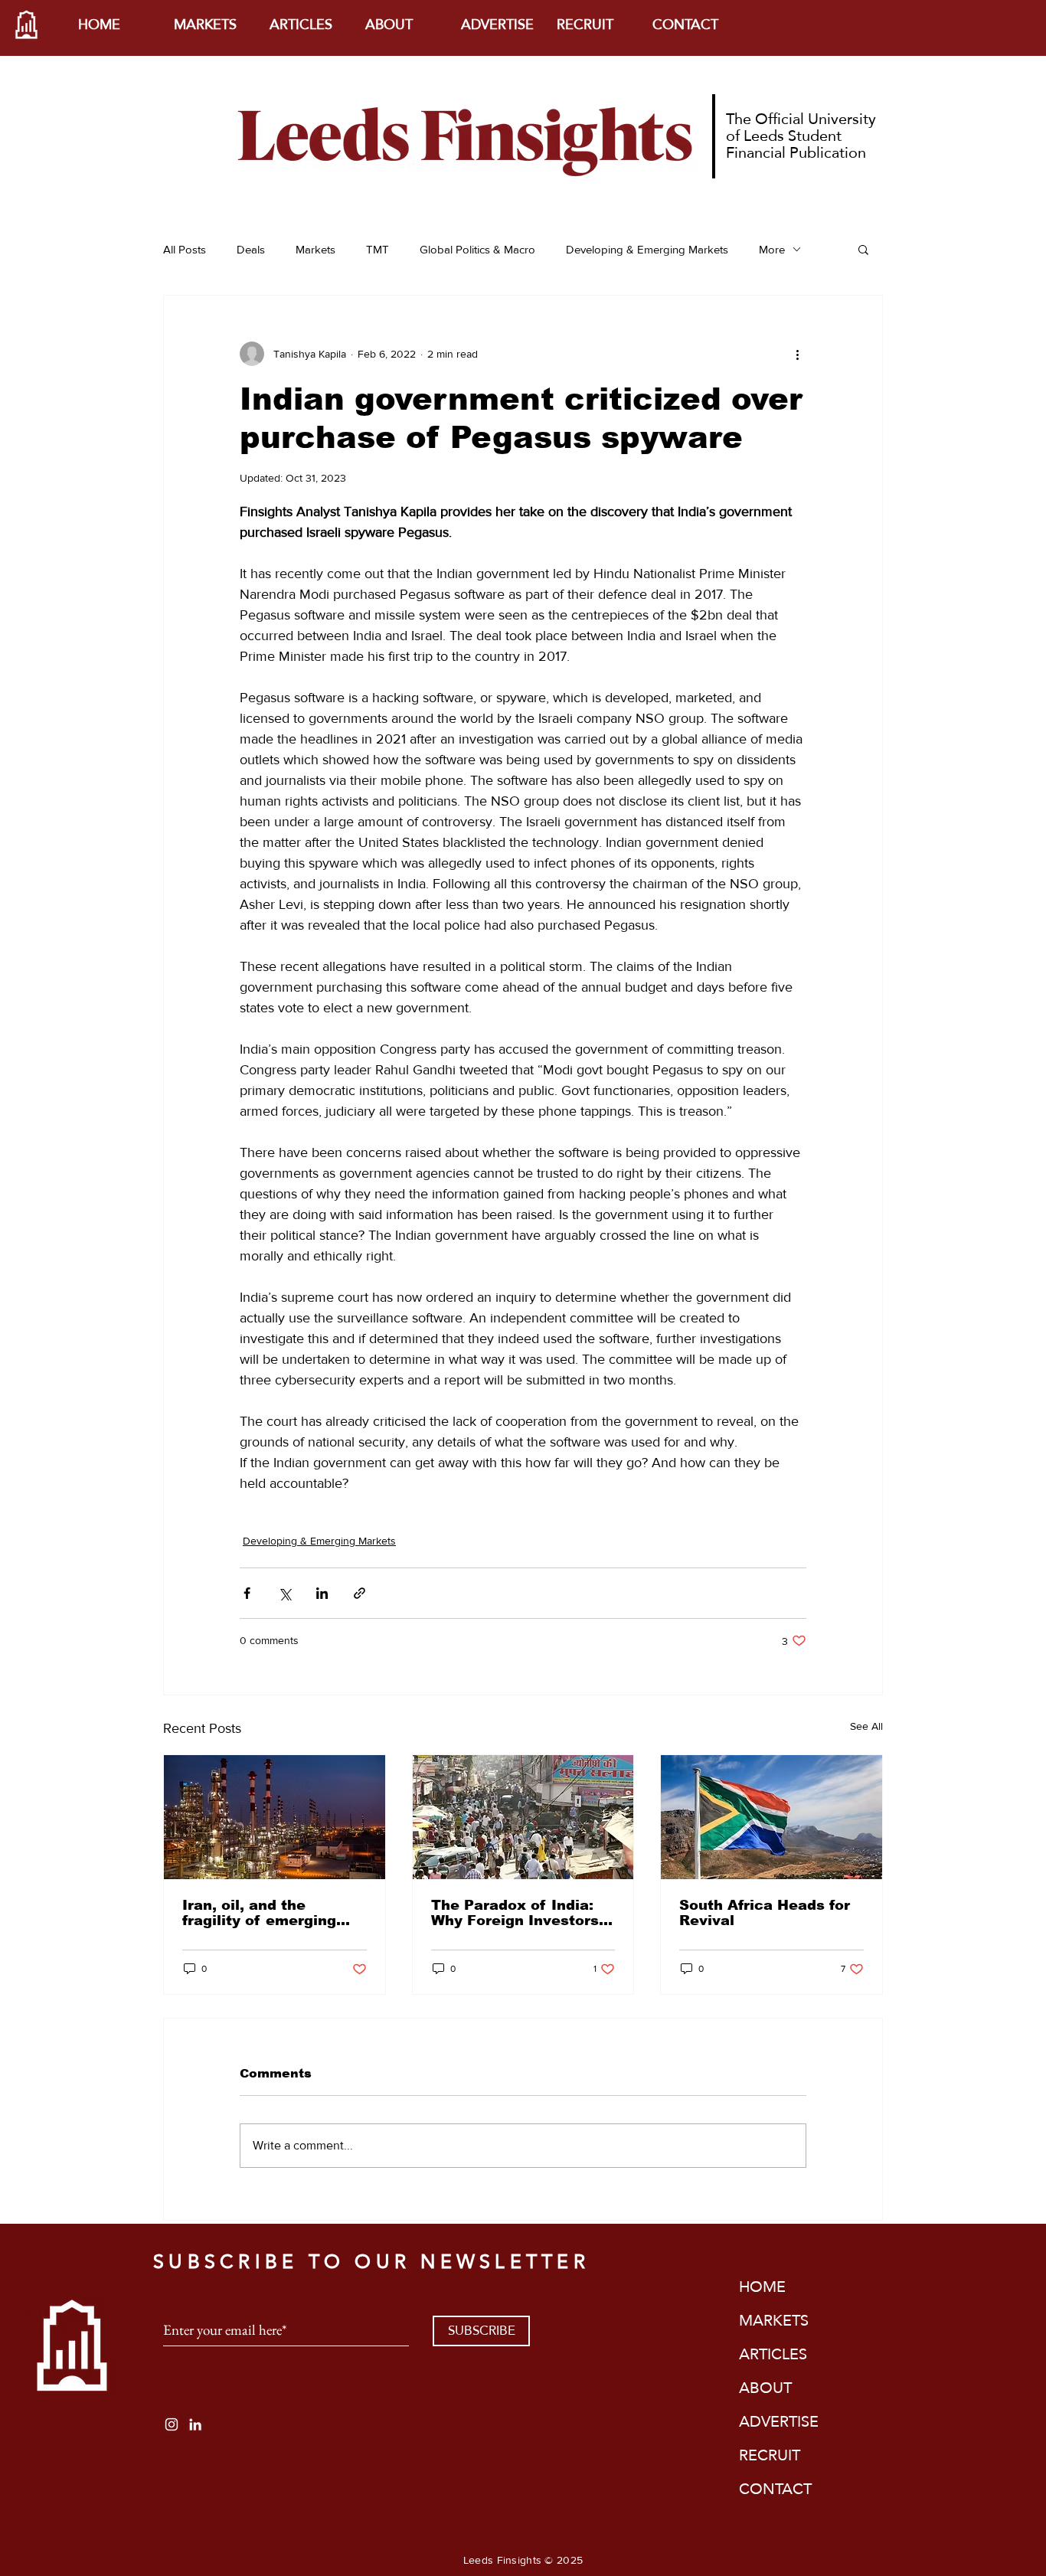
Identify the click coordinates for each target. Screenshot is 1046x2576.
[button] (863, 249)
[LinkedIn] (195, 2424)
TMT (378, 249)
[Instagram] (172, 2424)
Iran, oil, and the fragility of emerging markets (259, 1913)
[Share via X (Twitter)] (284, 1593)
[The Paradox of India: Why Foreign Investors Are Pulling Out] (523, 1817)
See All (866, 1726)
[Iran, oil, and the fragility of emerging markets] (275, 1817)
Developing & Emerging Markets (647, 249)
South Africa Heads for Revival (765, 1913)
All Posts (185, 249)
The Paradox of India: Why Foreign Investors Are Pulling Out (515, 1913)
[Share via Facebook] (247, 1593)
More (772, 249)
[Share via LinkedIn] (322, 1593)
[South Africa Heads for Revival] (771, 1817)
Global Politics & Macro (477, 249)
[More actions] (797, 354)
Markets (315, 249)
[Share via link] (360, 1593)
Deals (251, 249)
